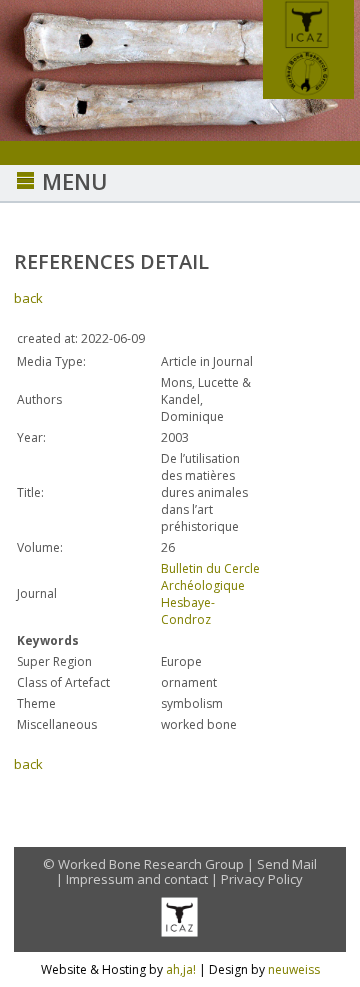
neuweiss (294, 969)
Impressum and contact (137, 879)
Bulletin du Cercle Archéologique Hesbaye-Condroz (210, 594)
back (28, 298)
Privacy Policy (262, 879)
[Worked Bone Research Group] (308, 93)
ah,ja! (181, 969)
